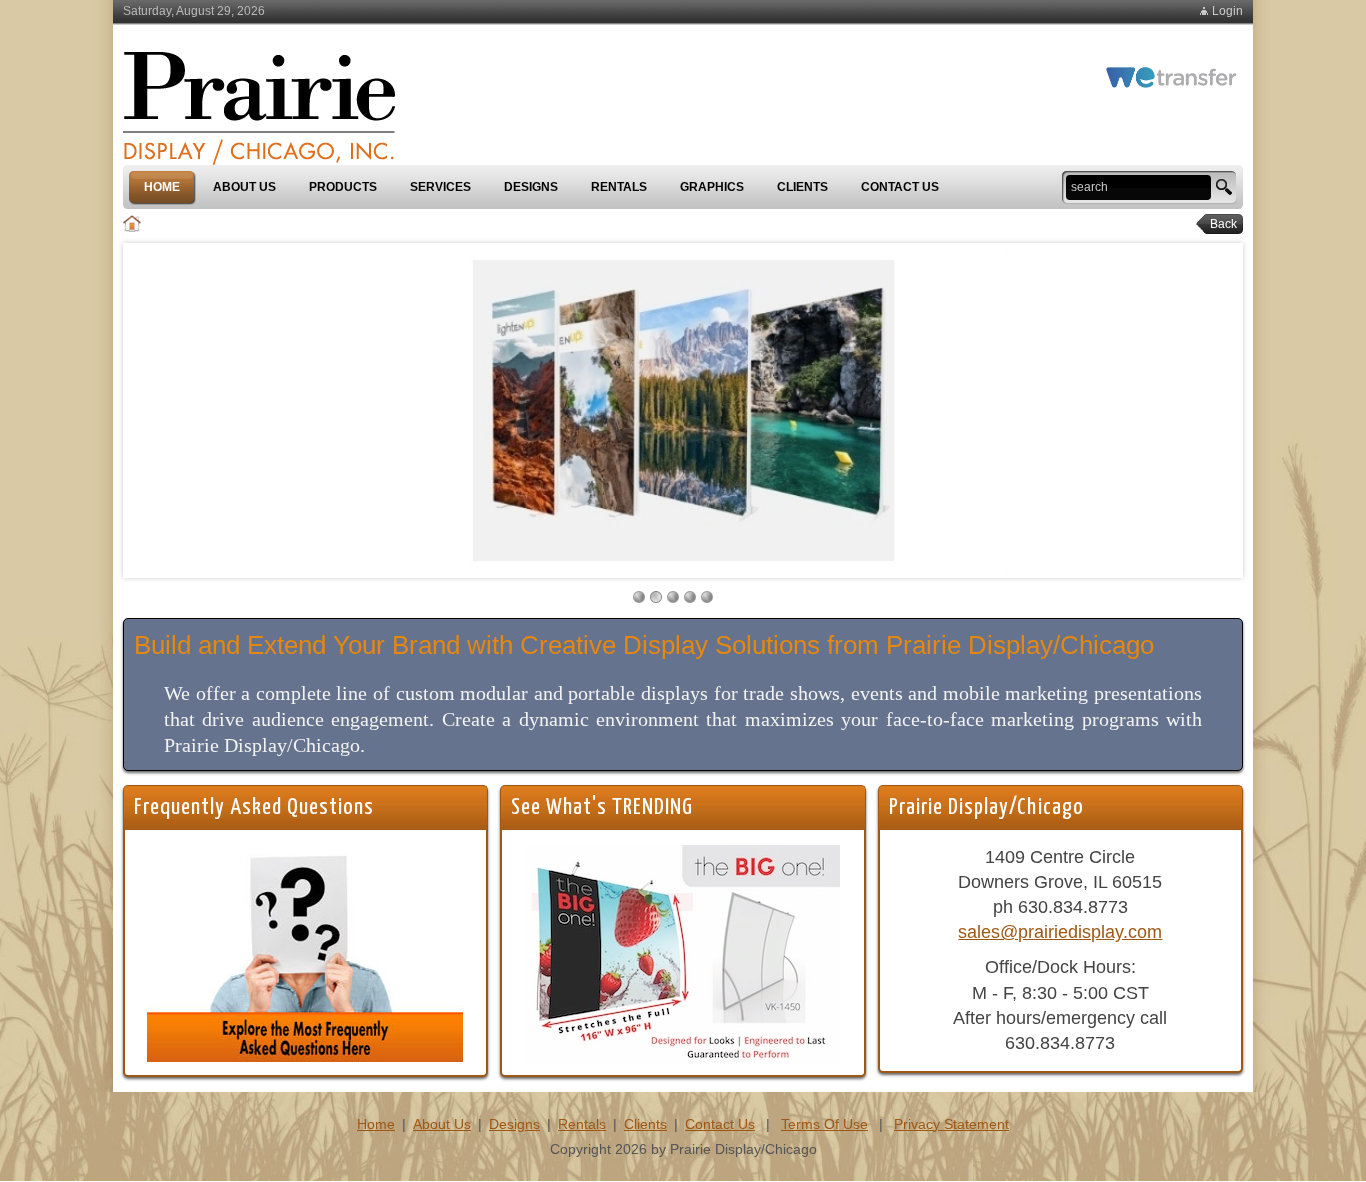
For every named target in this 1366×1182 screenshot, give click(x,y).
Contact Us (720, 1124)
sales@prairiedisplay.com (1060, 932)
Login (1227, 11)
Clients (645, 1124)
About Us (442, 1124)
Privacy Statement (951, 1124)
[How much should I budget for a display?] (305, 952)
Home (376, 1124)
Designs (514, 1124)
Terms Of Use (824, 1124)
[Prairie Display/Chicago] (259, 99)
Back (1217, 224)
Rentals (582, 1124)
